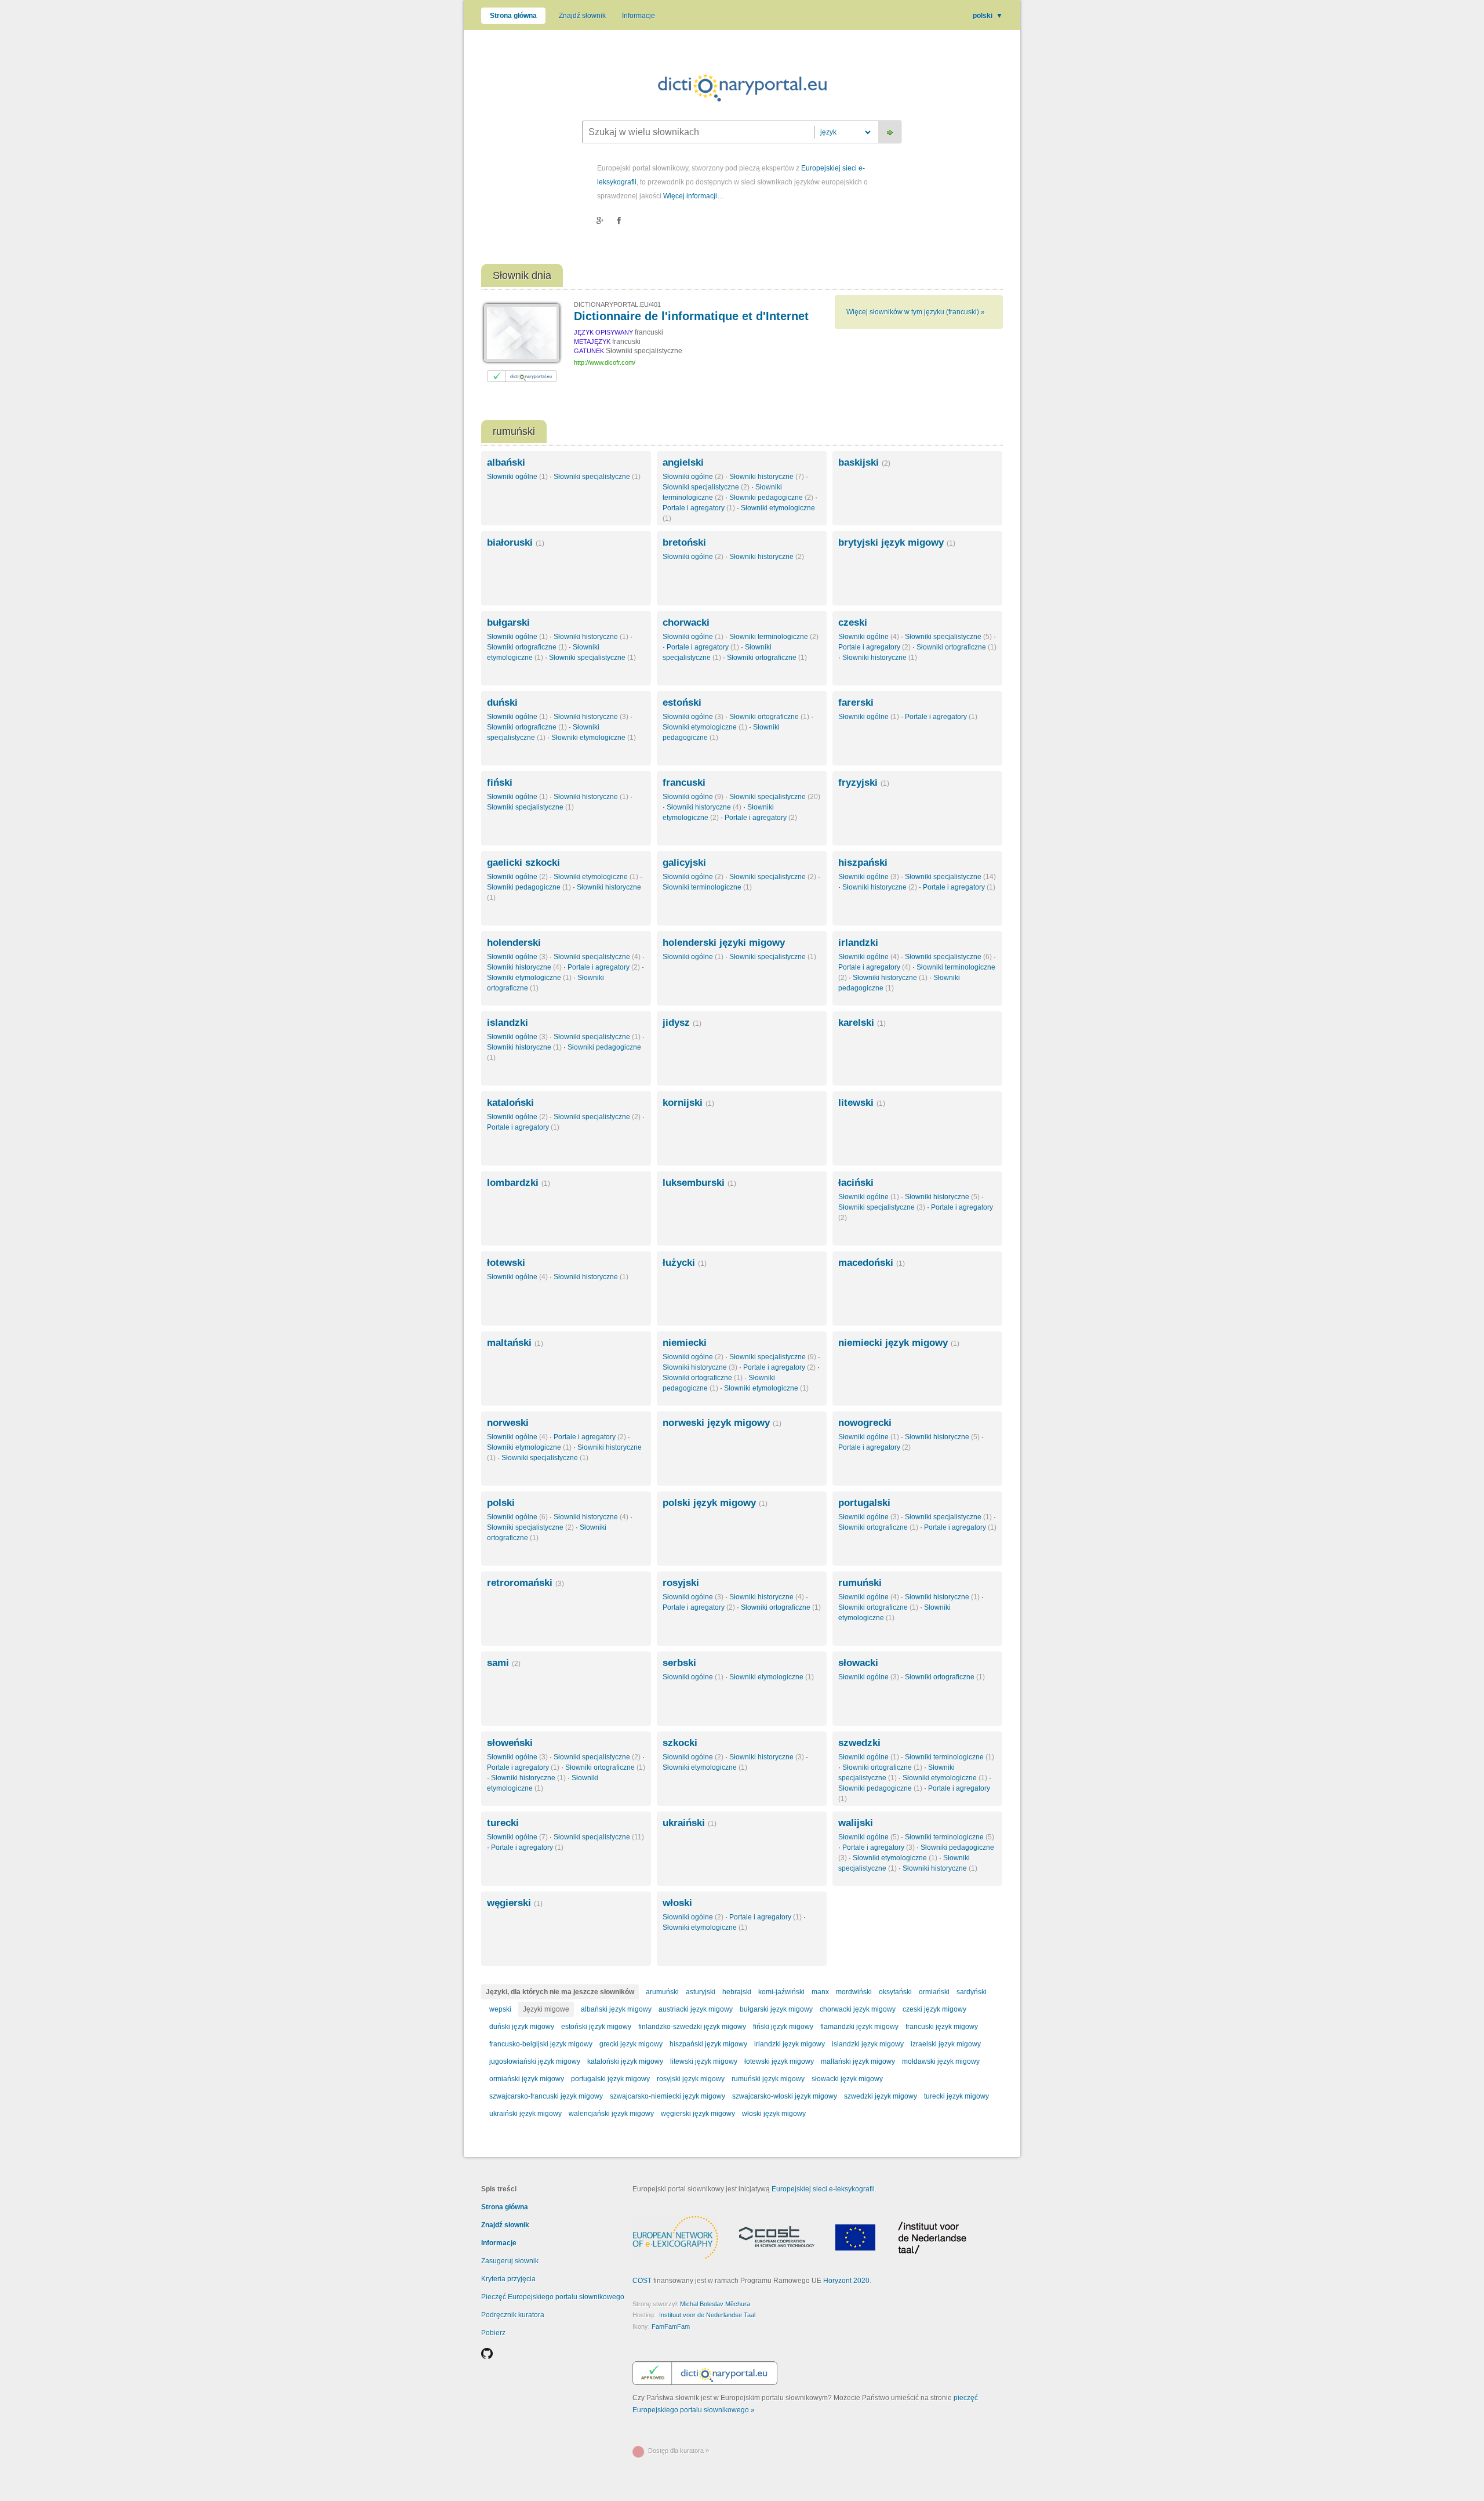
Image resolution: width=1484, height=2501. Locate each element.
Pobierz (493, 2333)
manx (820, 1992)
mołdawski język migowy (941, 2061)
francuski (684, 783)
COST (642, 2281)
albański (506, 462)
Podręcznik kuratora (513, 2315)
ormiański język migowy (527, 2079)
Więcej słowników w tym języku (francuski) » (916, 312)
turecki (503, 1823)
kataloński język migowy (625, 2061)
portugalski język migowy (610, 2079)
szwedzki (859, 1743)
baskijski (864, 462)
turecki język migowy (956, 2096)
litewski (862, 1103)
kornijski (688, 1103)
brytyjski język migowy (897, 542)
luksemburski (699, 1183)
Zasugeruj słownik (510, 2261)
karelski (862, 1023)
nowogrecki (865, 1423)
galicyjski (684, 863)
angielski (683, 462)
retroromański (525, 1583)
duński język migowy (522, 2027)
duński (502, 703)
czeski (853, 622)
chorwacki (686, 622)
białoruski (516, 542)
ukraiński (690, 1823)
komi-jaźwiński (781, 1992)
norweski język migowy (722, 1423)
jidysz (682, 1023)
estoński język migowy (596, 2027)
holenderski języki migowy (724, 943)
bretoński (684, 542)
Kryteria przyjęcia (508, 2279)
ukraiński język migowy (525, 2114)
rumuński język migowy (768, 2079)
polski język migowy (715, 1503)
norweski (508, 1423)
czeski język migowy (934, 2009)
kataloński (510, 1103)
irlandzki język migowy (790, 2044)
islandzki (508, 1023)
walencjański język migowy (611, 2114)
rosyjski (681, 1583)
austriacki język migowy (696, 2009)
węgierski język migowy (698, 2114)
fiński (500, 783)
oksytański (895, 1992)
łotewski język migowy (779, 2061)
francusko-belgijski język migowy (541, 2044)
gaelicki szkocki (523, 863)
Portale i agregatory (699, 508)
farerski (856, 703)
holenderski (514, 943)
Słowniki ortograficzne (527, 647)
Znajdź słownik (582, 16)
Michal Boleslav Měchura (715, 2304)
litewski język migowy (704, 2061)
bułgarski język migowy (776, 2009)
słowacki (858, 1663)
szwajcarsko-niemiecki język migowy (668, 2096)
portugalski (864, 1503)
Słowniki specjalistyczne (597, 477)
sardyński (972, 1992)
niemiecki (685, 1343)
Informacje (639, 16)
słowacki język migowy (847, 2079)
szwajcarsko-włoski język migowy (785, 2096)
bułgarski (508, 622)
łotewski (506, 1263)
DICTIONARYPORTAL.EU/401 (617, 304)
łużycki (685, 1263)
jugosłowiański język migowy (535, 2061)
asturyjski (701, 1992)
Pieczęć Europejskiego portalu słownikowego (553, 2297)
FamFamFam (671, 2326)
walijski (856, 1823)
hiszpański (863, 863)
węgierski (515, 1903)
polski (988, 16)
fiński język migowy (783, 2027)
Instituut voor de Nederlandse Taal (707, 2315)
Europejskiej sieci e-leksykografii (823, 2189)
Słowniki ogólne (517, 477)
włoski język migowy (774, 2114)
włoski (677, 1903)
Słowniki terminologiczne (774, 637)
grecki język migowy (631, 2044)
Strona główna (513, 16)
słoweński (510, 1743)
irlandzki (858, 943)
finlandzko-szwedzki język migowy (692, 2027)
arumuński (662, 1992)
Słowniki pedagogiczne (771, 498)
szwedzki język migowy (881, 2096)
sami (504, 1663)
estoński (682, 703)
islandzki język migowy (868, 2044)
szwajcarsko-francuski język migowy (546, 2096)
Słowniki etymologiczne (594, 738)
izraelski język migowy (946, 2044)
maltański (515, 1343)
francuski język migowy (942, 2027)
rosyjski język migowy (691, 2079)
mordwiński (854, 1992)
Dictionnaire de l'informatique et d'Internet (691, 316)
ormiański (934, 1992)
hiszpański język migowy (708, 2044)
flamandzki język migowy (859, 2027)
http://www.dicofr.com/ (605, 362)
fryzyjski (864, 783)
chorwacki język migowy (858, 2009)
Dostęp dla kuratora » (679, 2451)
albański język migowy (616, 2009)
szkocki (680, 1743)
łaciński (856, 1183)
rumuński (860, 1583)
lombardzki (519, 1183)
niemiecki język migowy (899, 1343)
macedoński (872, 1263)
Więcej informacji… (694, 196)
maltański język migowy (858, 2061)
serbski (679, 1663)
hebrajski (737, 1992)
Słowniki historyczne (767, 477)
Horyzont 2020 (846, 2281)
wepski (500, 2009)
